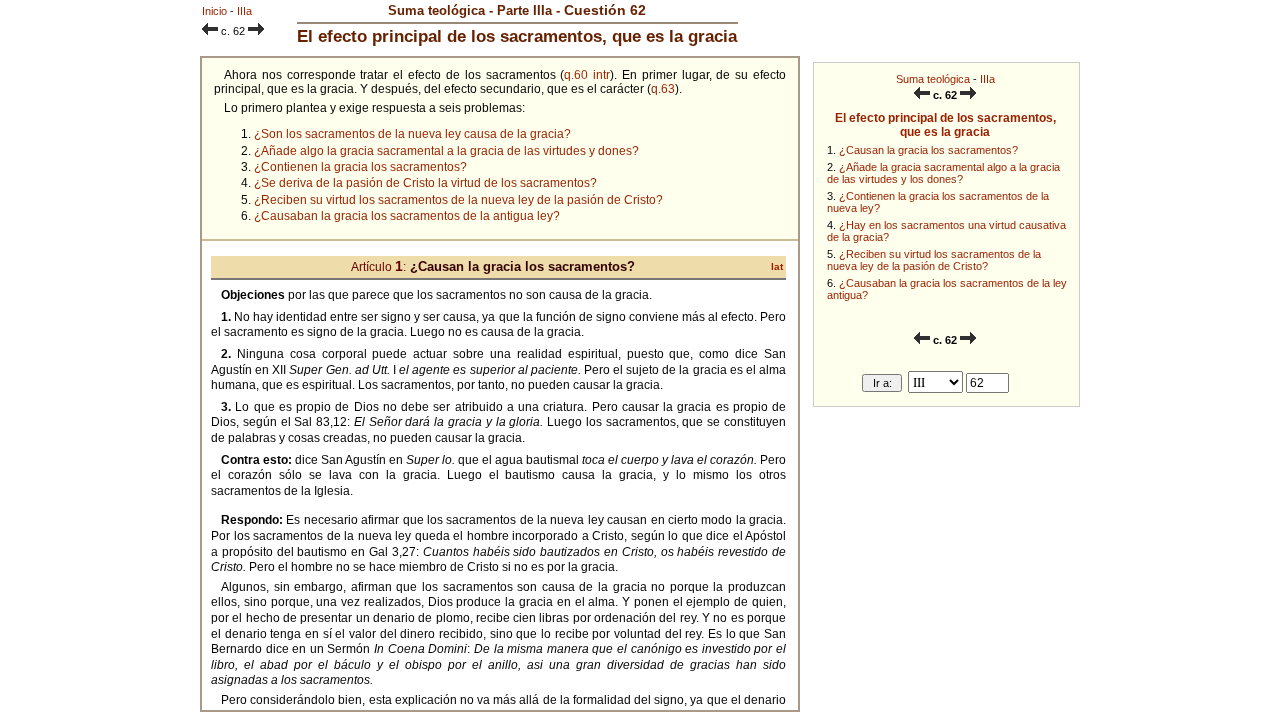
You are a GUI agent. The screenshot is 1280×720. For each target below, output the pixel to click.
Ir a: (882, 383)
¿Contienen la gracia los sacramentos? (360, 167)
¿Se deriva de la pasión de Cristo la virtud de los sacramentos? (425, 183)
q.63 (663, 89)
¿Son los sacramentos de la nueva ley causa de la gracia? (412, 134)
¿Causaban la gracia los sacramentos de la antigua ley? (407, 216)
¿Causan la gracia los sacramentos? (928, 150)
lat (777, 266)
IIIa (987, 79)
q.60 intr (587, 75)
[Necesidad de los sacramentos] (922, 95)
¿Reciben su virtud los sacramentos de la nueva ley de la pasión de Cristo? (934, 260)
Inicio (214, 11)
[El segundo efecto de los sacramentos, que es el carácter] (968, 95)
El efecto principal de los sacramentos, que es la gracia (945, 125)
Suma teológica (933, 79)
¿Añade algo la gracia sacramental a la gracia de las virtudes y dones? (446, 151)
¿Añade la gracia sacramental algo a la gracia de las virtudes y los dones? (943, 173)
